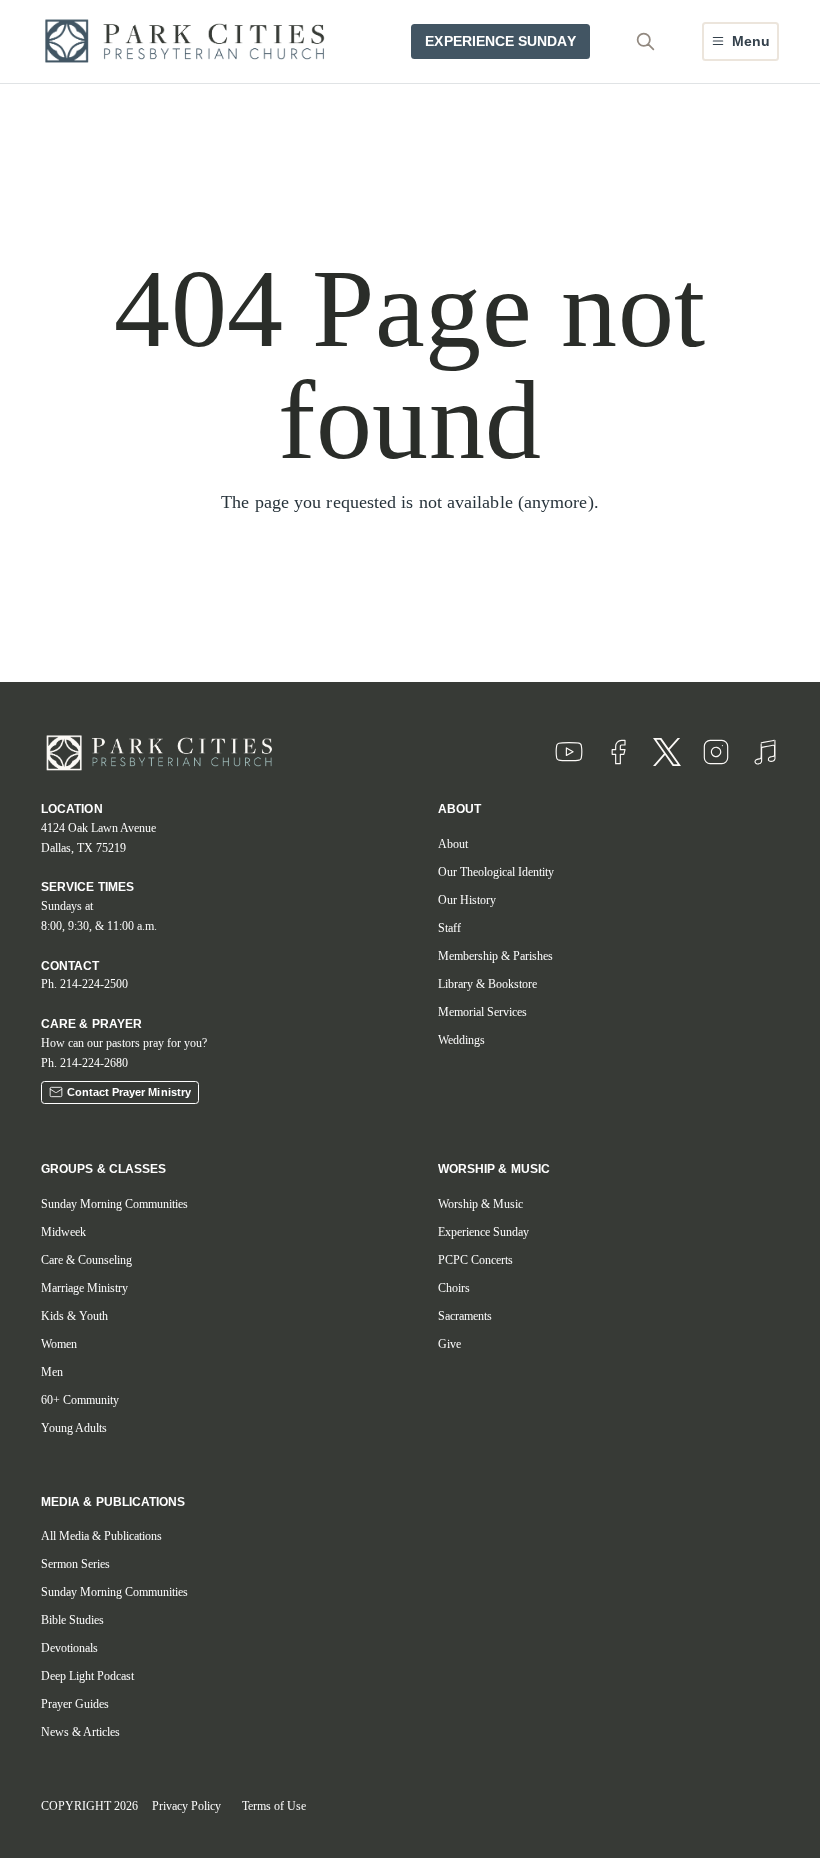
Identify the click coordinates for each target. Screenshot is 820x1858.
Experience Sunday (483, 1232)
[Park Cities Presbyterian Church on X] (667, 752)
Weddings (461, 1040)
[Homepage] (191, 41)
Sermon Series (75, 1564)
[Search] (646, 41)
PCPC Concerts (475, 1260)
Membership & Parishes (495, 956)
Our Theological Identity (496, 872)
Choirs (454, 1288)
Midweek (63, 1232)
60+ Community (80, 1400)
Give (449, 1344)
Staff (449, 928)
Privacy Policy (186, 1806)
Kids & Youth (74, 1316)
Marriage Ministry (84, 1288)
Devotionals (69, 1648)
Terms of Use (274, 1806)
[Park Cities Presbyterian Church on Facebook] (618, 752)
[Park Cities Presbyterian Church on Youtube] (569, 752)
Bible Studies (72, 1620)
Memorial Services (482, 1012)
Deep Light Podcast (87, 1676)
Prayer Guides (75, 1704)
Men (52, 1372)
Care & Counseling (86, 1260)
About (453, 844)
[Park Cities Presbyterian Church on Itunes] (765, 752)
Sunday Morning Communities (114, 1204)
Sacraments (465, 1316)
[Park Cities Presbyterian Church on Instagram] (716, 752)
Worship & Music (480, 1204)
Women (59, 1344)
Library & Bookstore (487, 984)
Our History (467, 900)
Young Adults (74, 1428)
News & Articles (80, 1732)
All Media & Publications (101, 1536)
